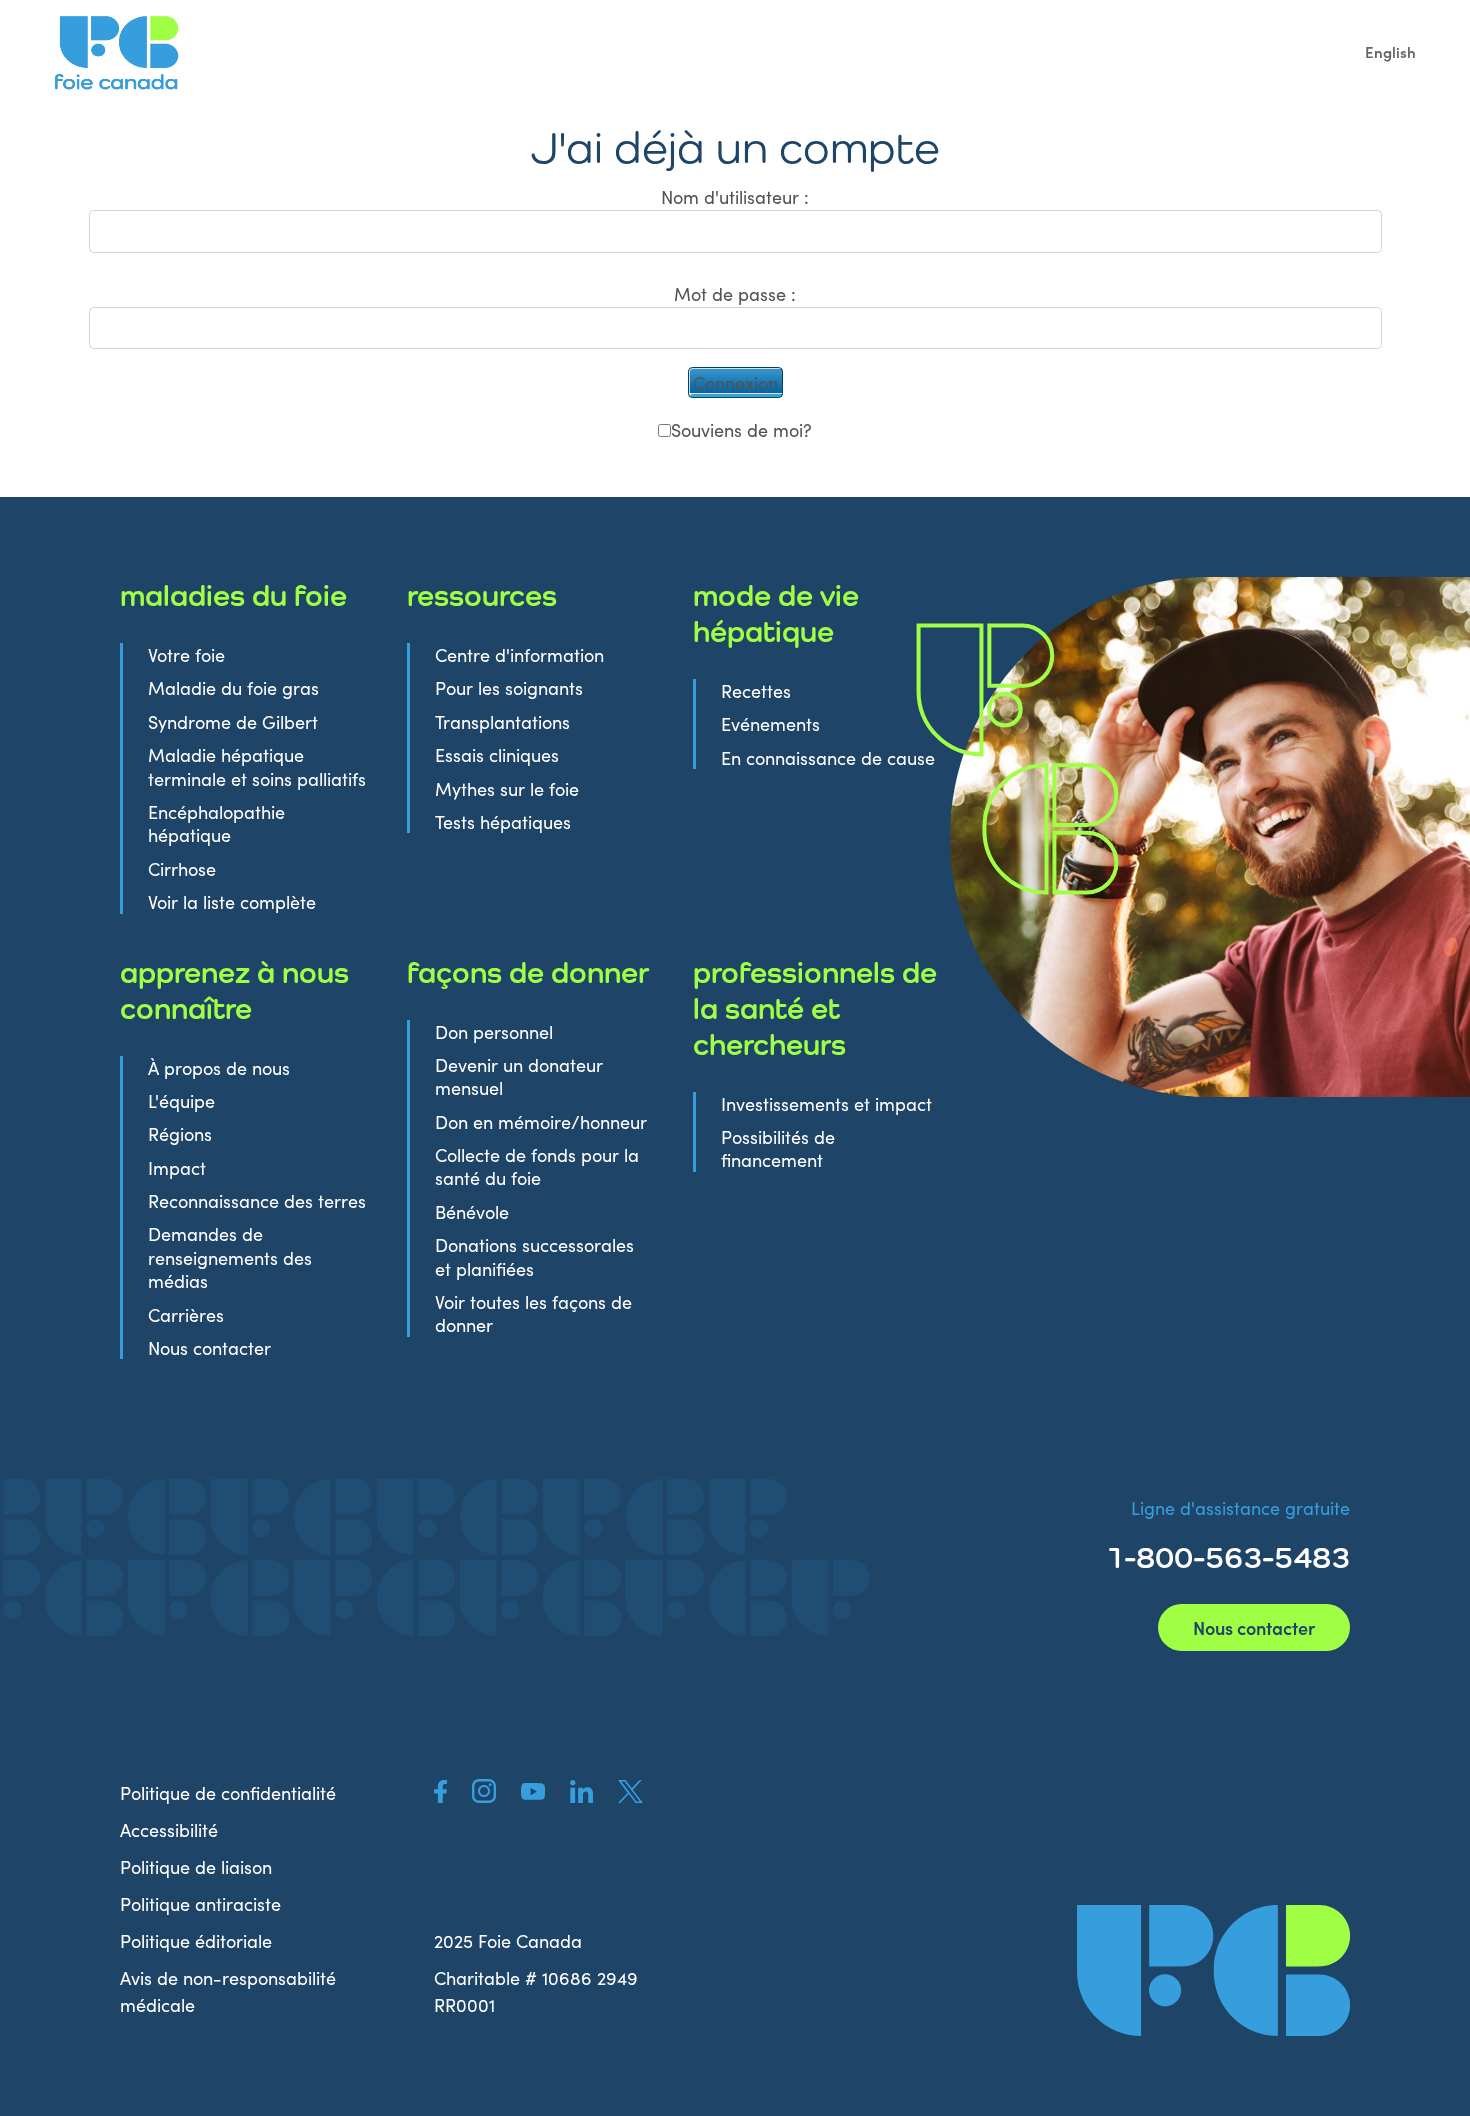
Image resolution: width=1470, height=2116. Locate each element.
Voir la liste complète (232, 901)
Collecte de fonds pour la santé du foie (537, 1166)
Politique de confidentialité (228, 1792)
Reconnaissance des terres (257, 1200)
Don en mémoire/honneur (541, 1121)
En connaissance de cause (828, 757)
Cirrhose (182, 868)
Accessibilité (169, 1829)
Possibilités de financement (778, 1148)
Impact (177, 1167)
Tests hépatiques (503, 821)
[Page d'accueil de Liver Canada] (1213, 1970)
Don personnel (494, 1031)
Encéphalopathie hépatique (216, 823)
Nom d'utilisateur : (735, 196)
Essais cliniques (497, 754)
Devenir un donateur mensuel (519, 1076)
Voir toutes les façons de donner (533, 1313)
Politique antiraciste (200, 1903)
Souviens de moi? (741, 429)
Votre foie (186, 654)
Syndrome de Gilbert (233, 721)
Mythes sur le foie (507, 788)
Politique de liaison (196, 1866)
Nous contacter (209, 1347)
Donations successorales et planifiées (534, 1256)
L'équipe (181, 1100)
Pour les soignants (509, 687)
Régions (180, 1133)
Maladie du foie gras (233, 687)
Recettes (756, 690)
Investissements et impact (826, 1103)
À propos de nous (219, 1067)
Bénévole (472, 1211)
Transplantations (502, 721)
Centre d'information (519, 654)
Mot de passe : (735, 293)
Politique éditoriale (196, 1940)
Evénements (770, 723)
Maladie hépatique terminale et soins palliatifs (257, 766)
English (1390, 51)
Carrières (186, 1314)
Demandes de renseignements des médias (230, 1257)
